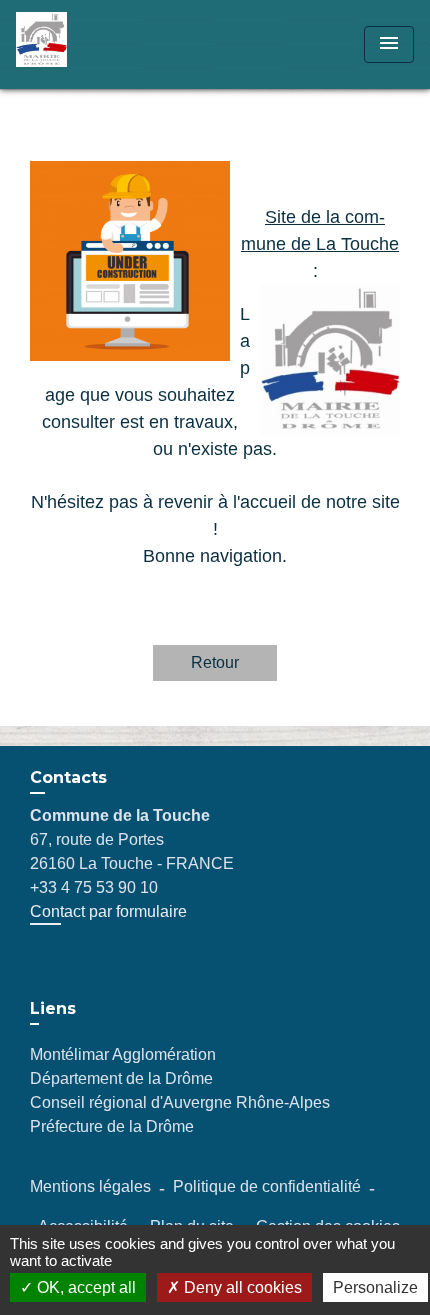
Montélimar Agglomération (123, 1054)
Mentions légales (90, 1186)
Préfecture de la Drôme (112, 1126)
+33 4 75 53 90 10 (94, 887)
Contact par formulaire (108, 911)
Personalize (375, 1287)
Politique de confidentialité (267, 1186)
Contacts (68, 777)
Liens (53, 1008)
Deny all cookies (241, 1287)
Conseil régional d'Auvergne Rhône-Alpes (180, 1102)
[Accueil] (91, 44)
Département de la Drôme (121, 1078)
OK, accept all (84, 1287)
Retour (215, 662)
